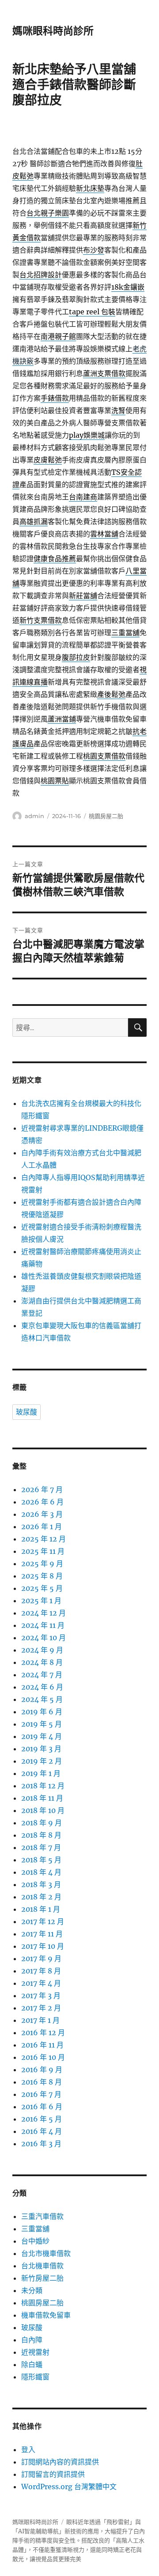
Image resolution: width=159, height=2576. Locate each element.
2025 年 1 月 (41, 1601)
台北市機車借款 (46, 2253)
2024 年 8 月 (42, 1662)
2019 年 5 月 (42, 1724)
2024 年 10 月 (44, 1638)
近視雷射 (35, 2352)
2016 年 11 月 (42, 2045)
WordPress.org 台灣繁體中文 (69, 2487)
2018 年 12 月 (43, 1786)
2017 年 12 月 (43, 1921)
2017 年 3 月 (41, 1995)
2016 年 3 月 (41, 2144)
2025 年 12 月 (44, 1539)
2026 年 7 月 (42, 1489)
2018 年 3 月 (41, 1884)
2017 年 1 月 (40, 2020)
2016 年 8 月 (42, 2082)
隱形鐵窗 (35, 2377)
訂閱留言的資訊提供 (53, 2474)
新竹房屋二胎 (42, 2278)
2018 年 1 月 (41, 1909)
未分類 (32, 2290)
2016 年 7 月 (41, 2094)
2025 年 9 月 (42, 1563)
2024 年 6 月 (42, 1687)
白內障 (32, 2340)
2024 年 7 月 (42, 1675)
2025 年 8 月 (42, 1576)
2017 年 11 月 (42, 1934)
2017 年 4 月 (41, 1983)
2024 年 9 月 (42, 1650)
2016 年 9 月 (42, 2070)
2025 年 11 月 (43, 1551)
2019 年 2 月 (42, 1761)
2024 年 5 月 (42, 1699)
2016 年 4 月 (42, 2131)
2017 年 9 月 (41, 1958)
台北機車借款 (42, 2266)
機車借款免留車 (46, 2315)
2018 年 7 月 (41, 1847)
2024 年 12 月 (44, 1613)
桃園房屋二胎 (106, 816)
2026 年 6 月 (42, 1502)
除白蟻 (32, 2364)
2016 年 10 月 (43, 2057)
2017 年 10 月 (43, 1946)
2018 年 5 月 (41, 1860)
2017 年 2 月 (41, 2008)
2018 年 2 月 (41, 1897)
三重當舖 (35, 2229)
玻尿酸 (26, 1412)
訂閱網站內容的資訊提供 (60, 2462)
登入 (28, 2449)
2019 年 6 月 (42, 1712)
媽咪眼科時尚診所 (53, 31)
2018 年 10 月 (43, 1810)
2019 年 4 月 (42, 1736)
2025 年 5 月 (42, 1588)
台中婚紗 (35, 2241)
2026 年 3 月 (42, 1514)
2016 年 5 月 (42, 2119)
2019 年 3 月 (41, 1749)
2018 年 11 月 (42, 1798)
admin (34, 816)
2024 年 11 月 (43, 1625)
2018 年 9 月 (42, 1823)
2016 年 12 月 (43, 2033)
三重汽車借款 (42, 2216)
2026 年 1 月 (42, 1526)
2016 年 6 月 (42, 2107)
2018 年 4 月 (41, 1872)
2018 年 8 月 (41, 1835)
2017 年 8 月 (41, 1971)
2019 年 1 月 (41, 1773)
